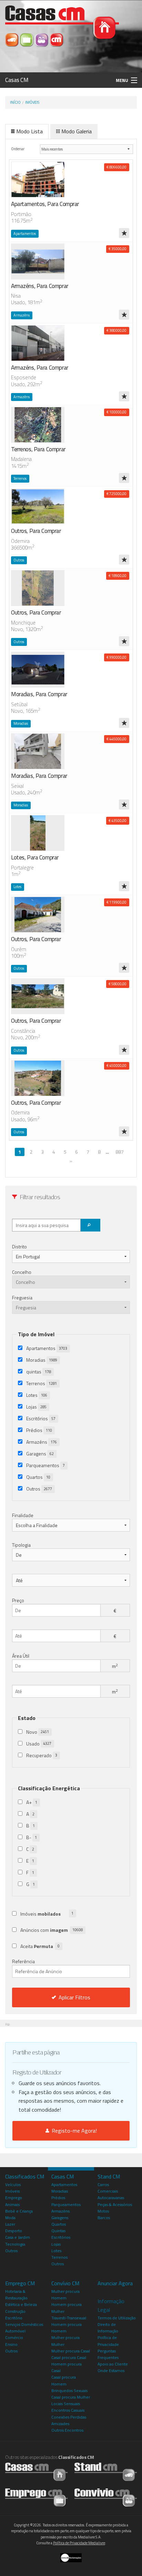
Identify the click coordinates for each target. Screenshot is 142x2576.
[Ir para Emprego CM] (36, 2497)
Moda (10, 2218)
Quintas (58, 2231)
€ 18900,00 (118, 576)
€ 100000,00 (116, 412)
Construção (15, 2311)
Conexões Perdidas (69, 2417)
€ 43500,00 (118, 821)
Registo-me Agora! (73, 2131)
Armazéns (42, 1442)
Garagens (40, 1454)
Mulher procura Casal (71, 2351)
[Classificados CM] (57, 39)
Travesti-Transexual (69, 2318)
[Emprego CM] (27, 39)
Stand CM (109, 2176)
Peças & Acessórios (115, 2204)
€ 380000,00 (116, 330)
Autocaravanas (111, 2198)
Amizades (60, 2424)
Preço (18, 1600)
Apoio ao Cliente (113, 2364)
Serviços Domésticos (24, 2324)
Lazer (10, 2224)
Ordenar (18, 149)
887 (120, 1152)
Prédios (39, 1430)
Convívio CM (65, 2283)
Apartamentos (47, 1348)
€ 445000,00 (116, 739)
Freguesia (22, 1297)
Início (15, 102)
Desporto (14, 2231)
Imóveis (32, 102)
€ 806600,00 (116, 167)
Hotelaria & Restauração (16, 2295)
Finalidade (23, 1515)
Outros (39, 1489)
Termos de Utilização (117, 2318)
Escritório (14, 2318)
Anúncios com (52, 1930)
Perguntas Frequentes (108, 2354)
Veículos (13, 2185)
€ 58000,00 (118, 984)
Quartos (38, 1477)
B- (32, 1837)
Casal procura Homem (64, 2380)
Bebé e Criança (19, 2211)
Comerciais (108, 2191)
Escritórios (41, 1418)
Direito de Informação (108, 2328)
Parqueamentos (45, 1465)
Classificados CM (25, 2176)
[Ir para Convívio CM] (106, 2497)
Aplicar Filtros (74, 1997)
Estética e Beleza (21, 2304)
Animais (12, 2204)
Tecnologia (15, 2244)
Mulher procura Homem (65, 2295)
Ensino (11, 2344)
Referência (23, 1961)
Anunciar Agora (115, 2283)
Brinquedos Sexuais (69, 2390)
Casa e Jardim (18, 2237)
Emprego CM (20, 2283)
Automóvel (15, 2331)
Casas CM (17, 80)
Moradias (42, 1360)
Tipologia (21, 1545)
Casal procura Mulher (71, 2397)
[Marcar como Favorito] (124, 233)
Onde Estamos (111, 2371)
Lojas (36, 1407)
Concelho (22, 1272)
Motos (103, 2211)
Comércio (14, 2337)
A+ (32, 1802)
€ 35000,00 (118, 249)
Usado (39, 1744)
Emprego (14, 2198)
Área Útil (21, 1656)
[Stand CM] (13, 39)
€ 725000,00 (116, 494)
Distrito (19, 1246)
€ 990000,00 (116, 657)
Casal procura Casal (69, 2357)
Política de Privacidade (108, 2341)
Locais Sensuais (66, 2404)
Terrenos (42, 1383)
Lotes (37, 1395)
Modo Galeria (77, 131)
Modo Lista (29, 131)
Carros (103, 2185)
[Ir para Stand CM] (106, 2471)
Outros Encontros (67, 2430)
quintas (39, 1372)
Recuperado (42, 1755)
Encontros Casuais (68, 2410)
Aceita (40, 1946)
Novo (38, 1732)
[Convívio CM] (42, 39)
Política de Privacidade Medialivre (79, 2543)
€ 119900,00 (116, 902)
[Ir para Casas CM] (36, 2471)
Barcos (104, 2218)
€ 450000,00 (116, 1065)
